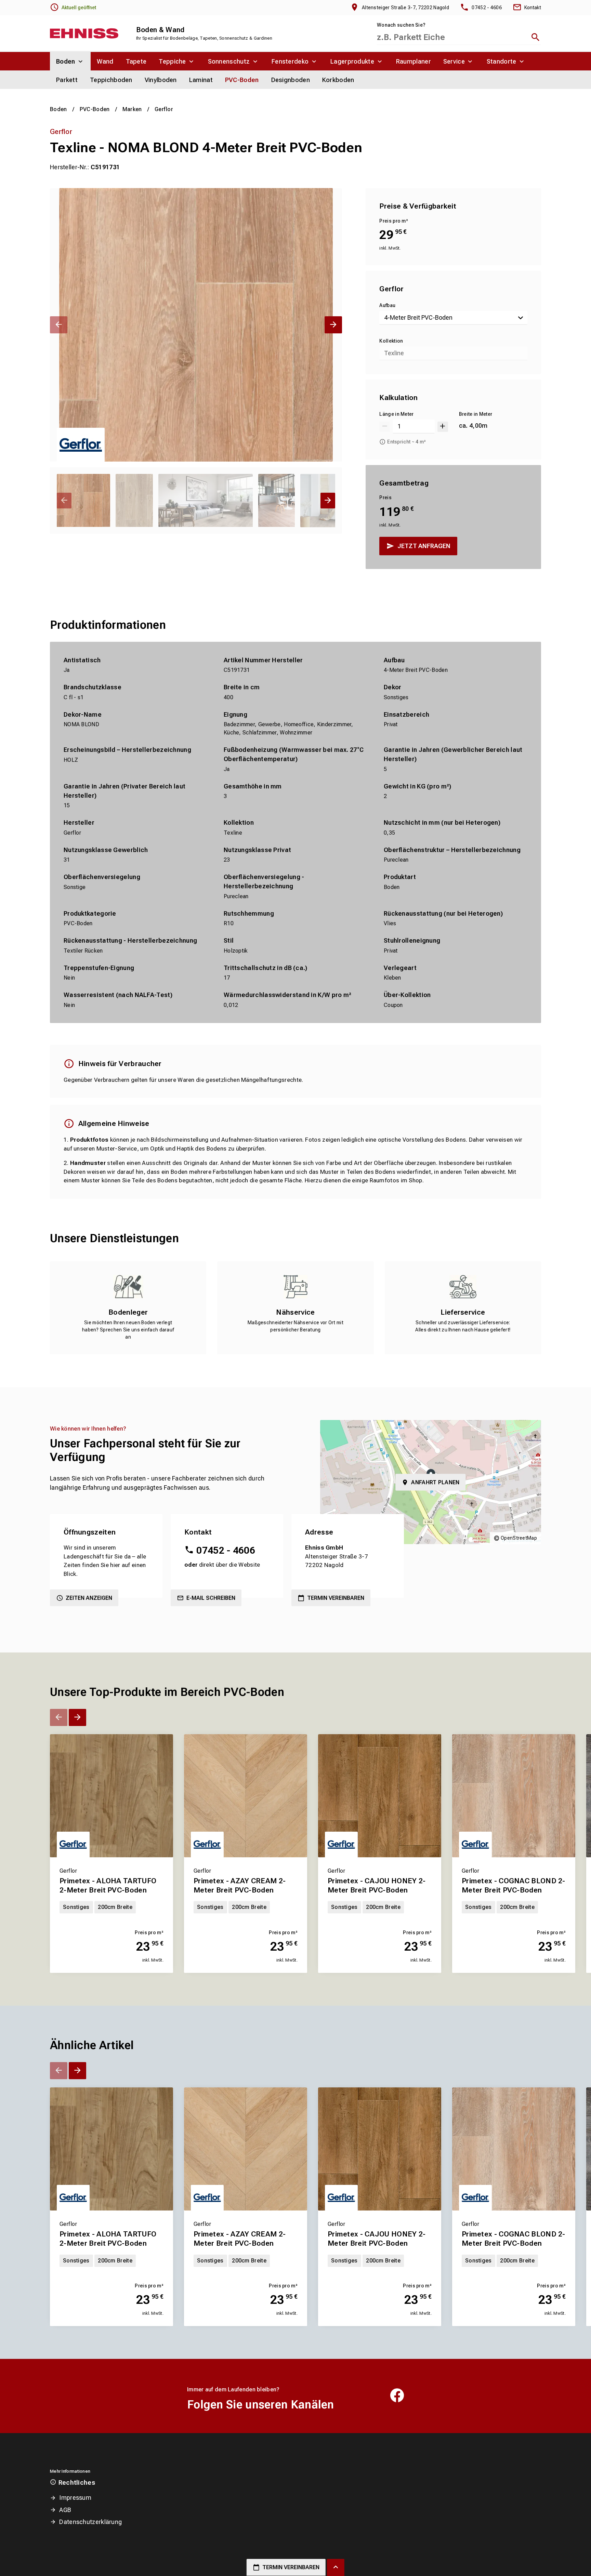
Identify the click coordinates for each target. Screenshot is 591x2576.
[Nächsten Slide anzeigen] (333, 325)
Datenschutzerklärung (90, 2522)
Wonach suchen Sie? (401, 25)
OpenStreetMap (519, 1538)
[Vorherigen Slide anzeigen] (59, 325)
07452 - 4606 (226, 1550)
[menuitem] (70, 61)
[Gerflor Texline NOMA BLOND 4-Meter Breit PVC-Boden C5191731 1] (196, 325)
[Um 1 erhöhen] (443, 427)
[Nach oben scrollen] (336, 2567)
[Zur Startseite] (84, 33)
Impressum (75, 2498)
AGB (65, 2510)
